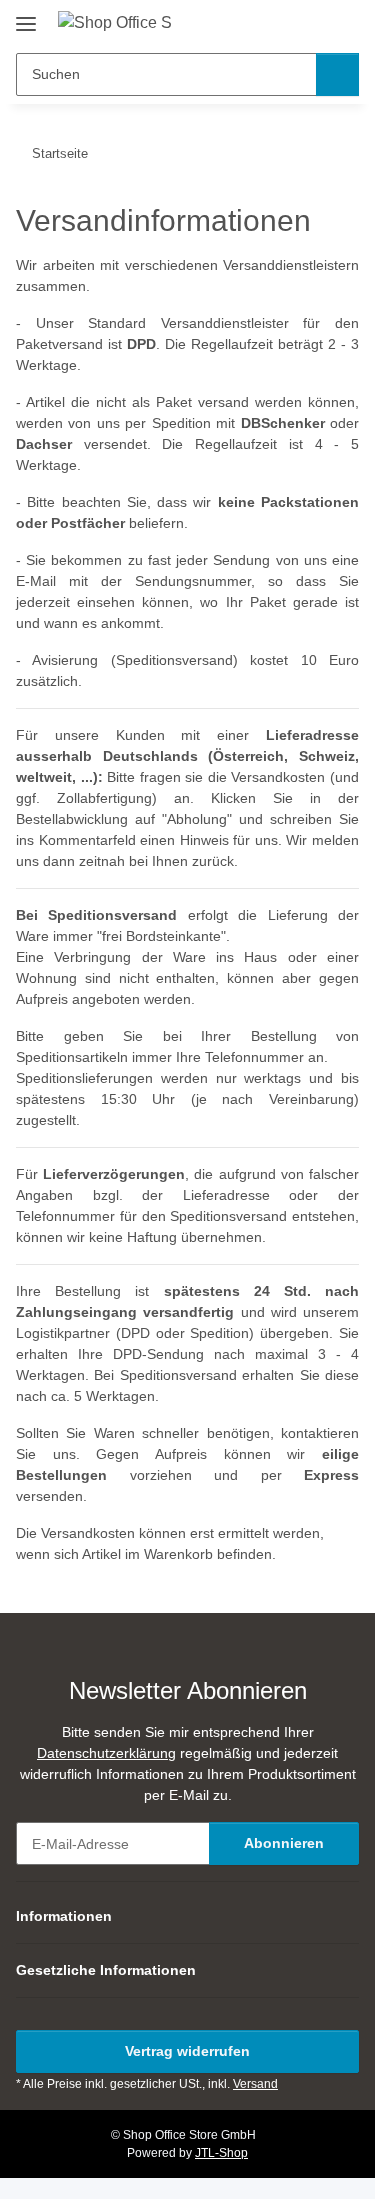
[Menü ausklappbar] (26, 16)
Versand (255, 2084)
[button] (280, 22)
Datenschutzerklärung (106, 1753)
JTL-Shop (221, 2153)
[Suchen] (337, 74)
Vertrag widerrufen (187, 2051)
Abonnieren (284, 1843)
